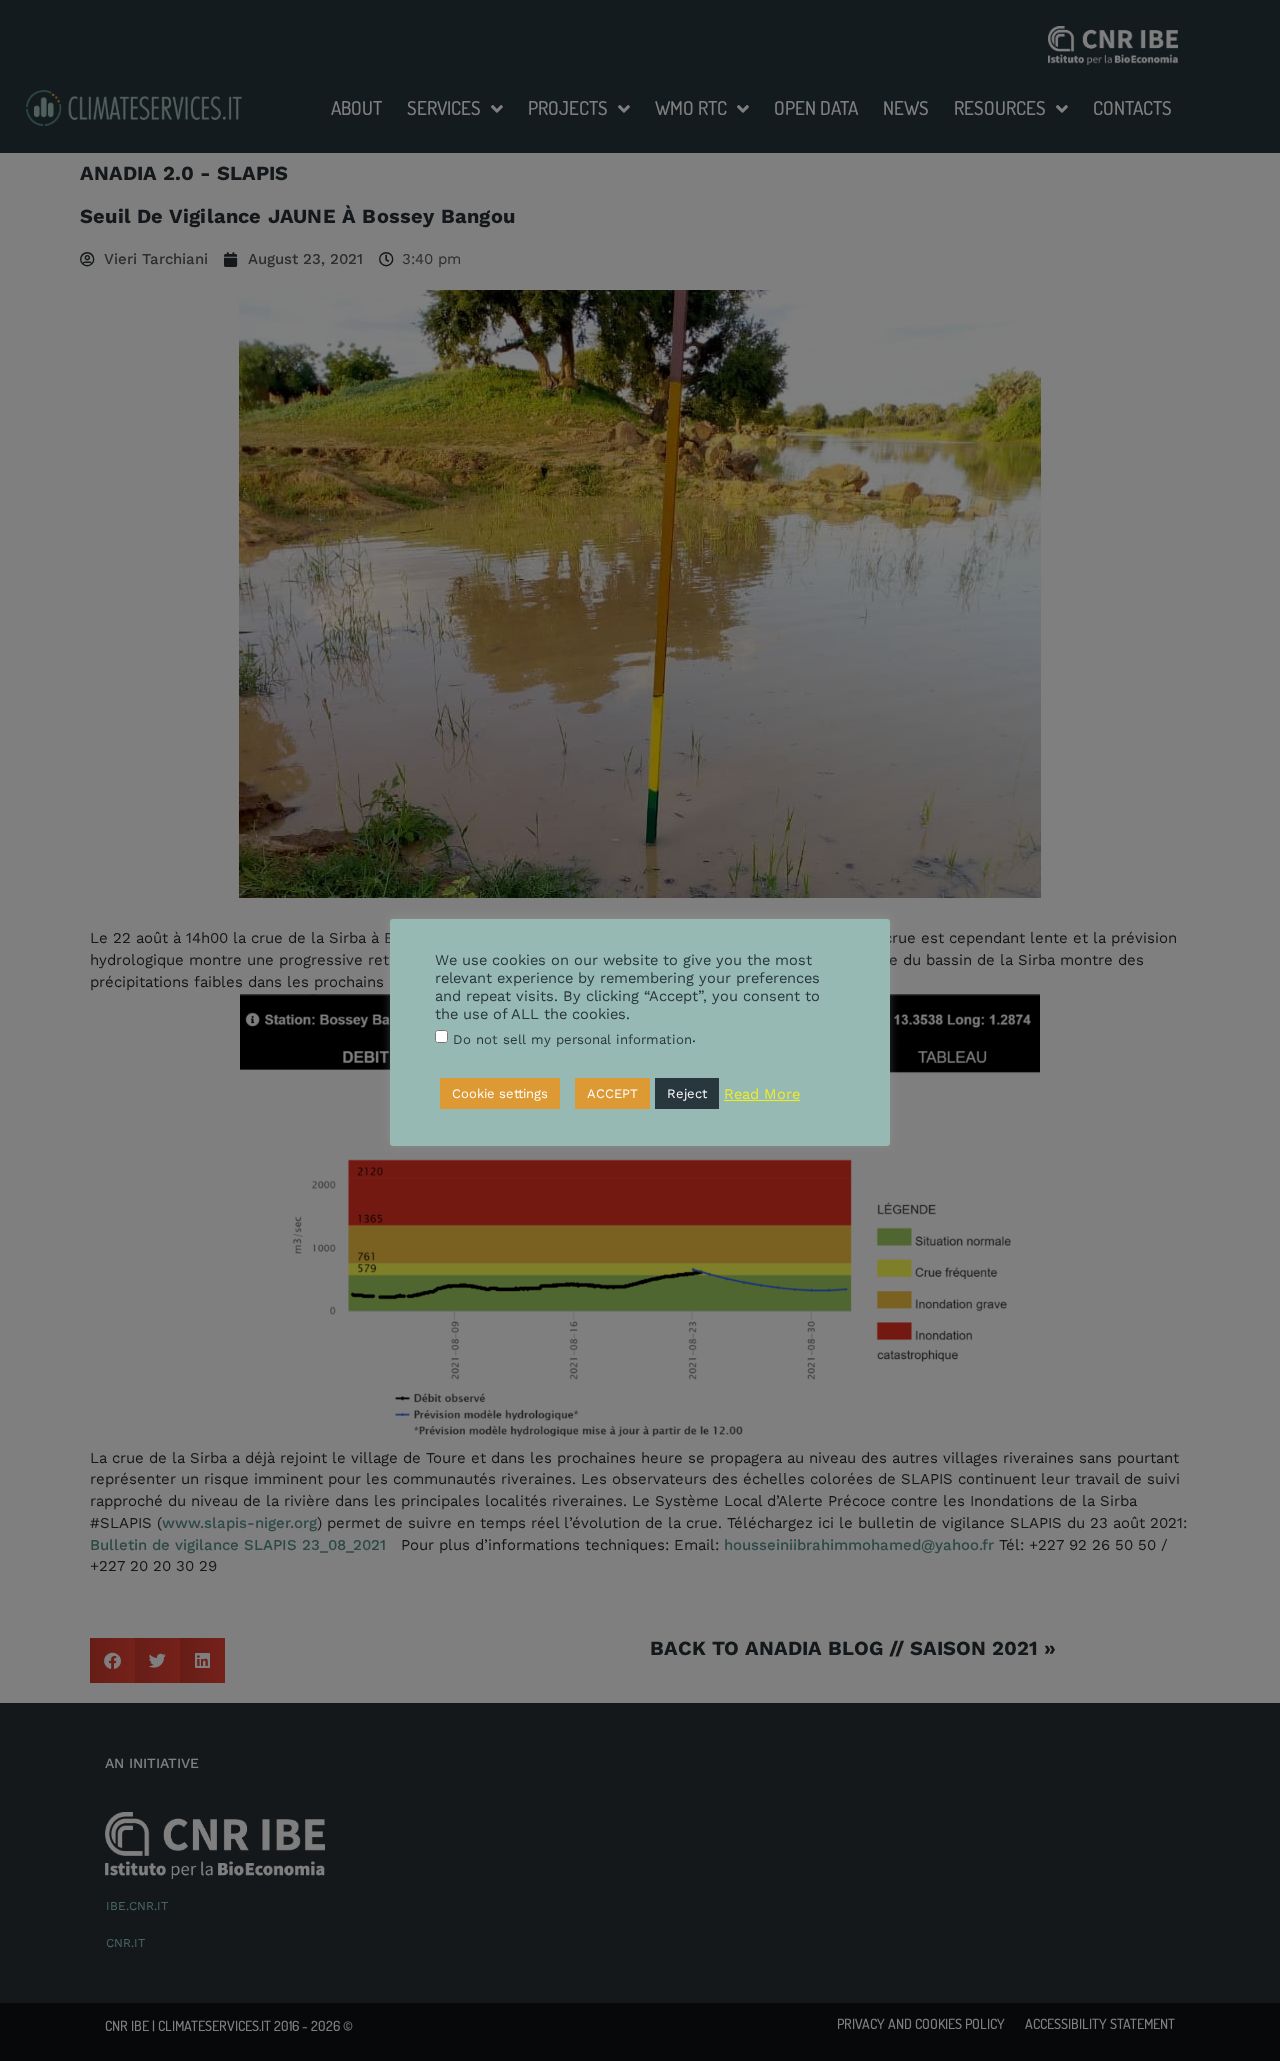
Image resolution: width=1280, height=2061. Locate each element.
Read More (762, 1094)
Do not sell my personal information (572, 1039)
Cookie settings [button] (500, 1093)
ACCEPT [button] (612, 1093)
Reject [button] (687, 1093)
